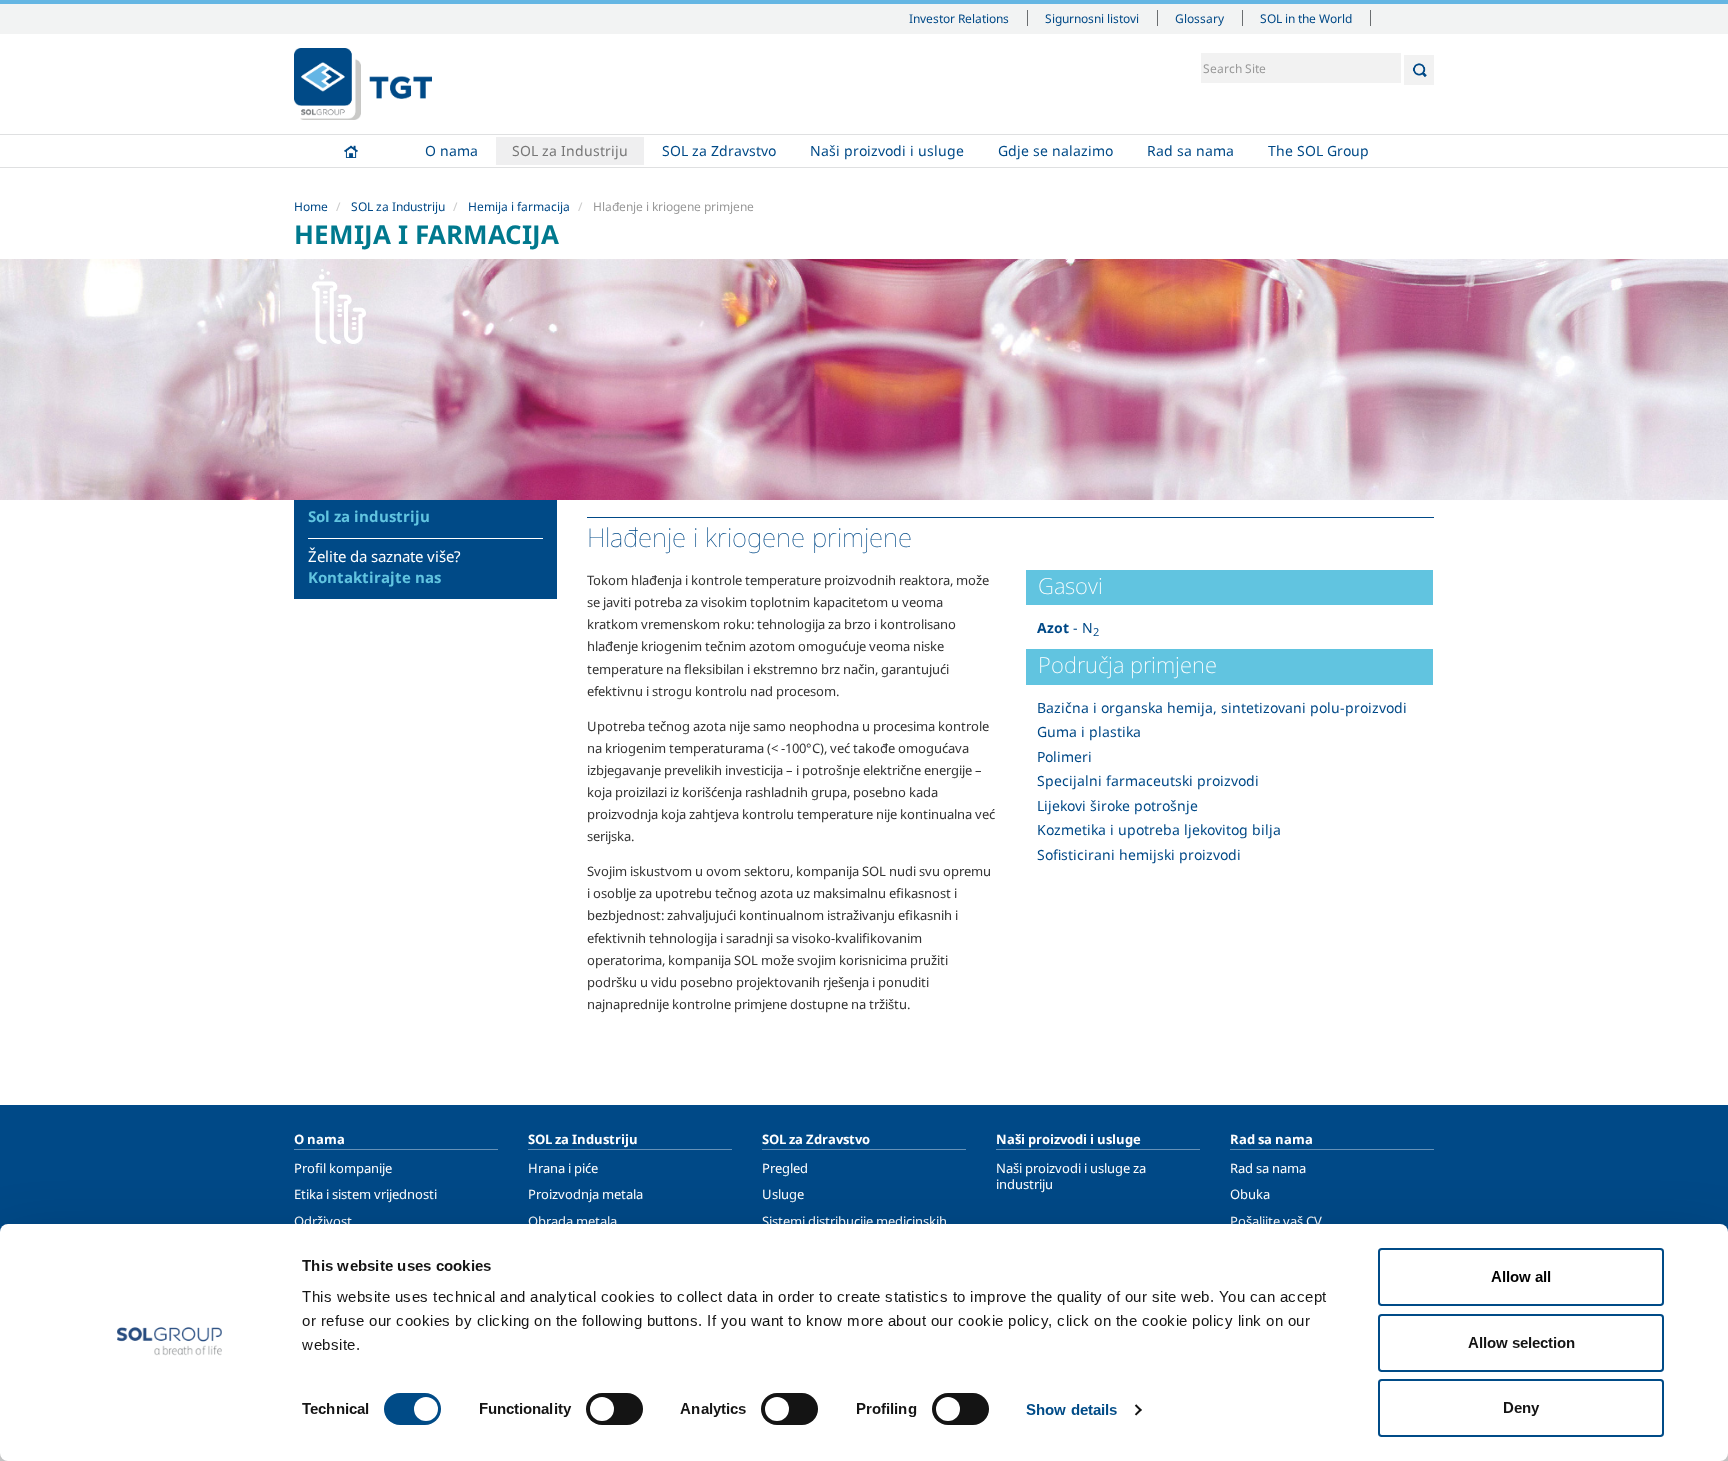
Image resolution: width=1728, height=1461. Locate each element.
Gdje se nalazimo (1055, 150)
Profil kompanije (343, 1168)
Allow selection (1521, 1342)
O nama (451, 150)
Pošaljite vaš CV (1276, 1221)
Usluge (783, 1194)
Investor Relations (959, 18)
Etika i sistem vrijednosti (365, 1194)
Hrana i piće (563, 1168)
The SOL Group (1318, 150)
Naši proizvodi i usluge (887, 150)
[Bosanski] (363, 84)
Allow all (1521, 1276)
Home (351, 151)
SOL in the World (1306, 18)
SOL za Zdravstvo (719, 150)
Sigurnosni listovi (1092, 18)
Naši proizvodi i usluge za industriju (1071, 1176)
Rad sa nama (1190, 150)
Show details (1071, 1409)
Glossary (1199, 18)
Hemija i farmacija (519, 206)
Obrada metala (572, 1221)
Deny (1521, 1407)
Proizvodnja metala (585, 1194)
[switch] (614, 1409)
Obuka (1250, 1194)
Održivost (323, 1221)
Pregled (785, 1168)
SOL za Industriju (570, 150)
